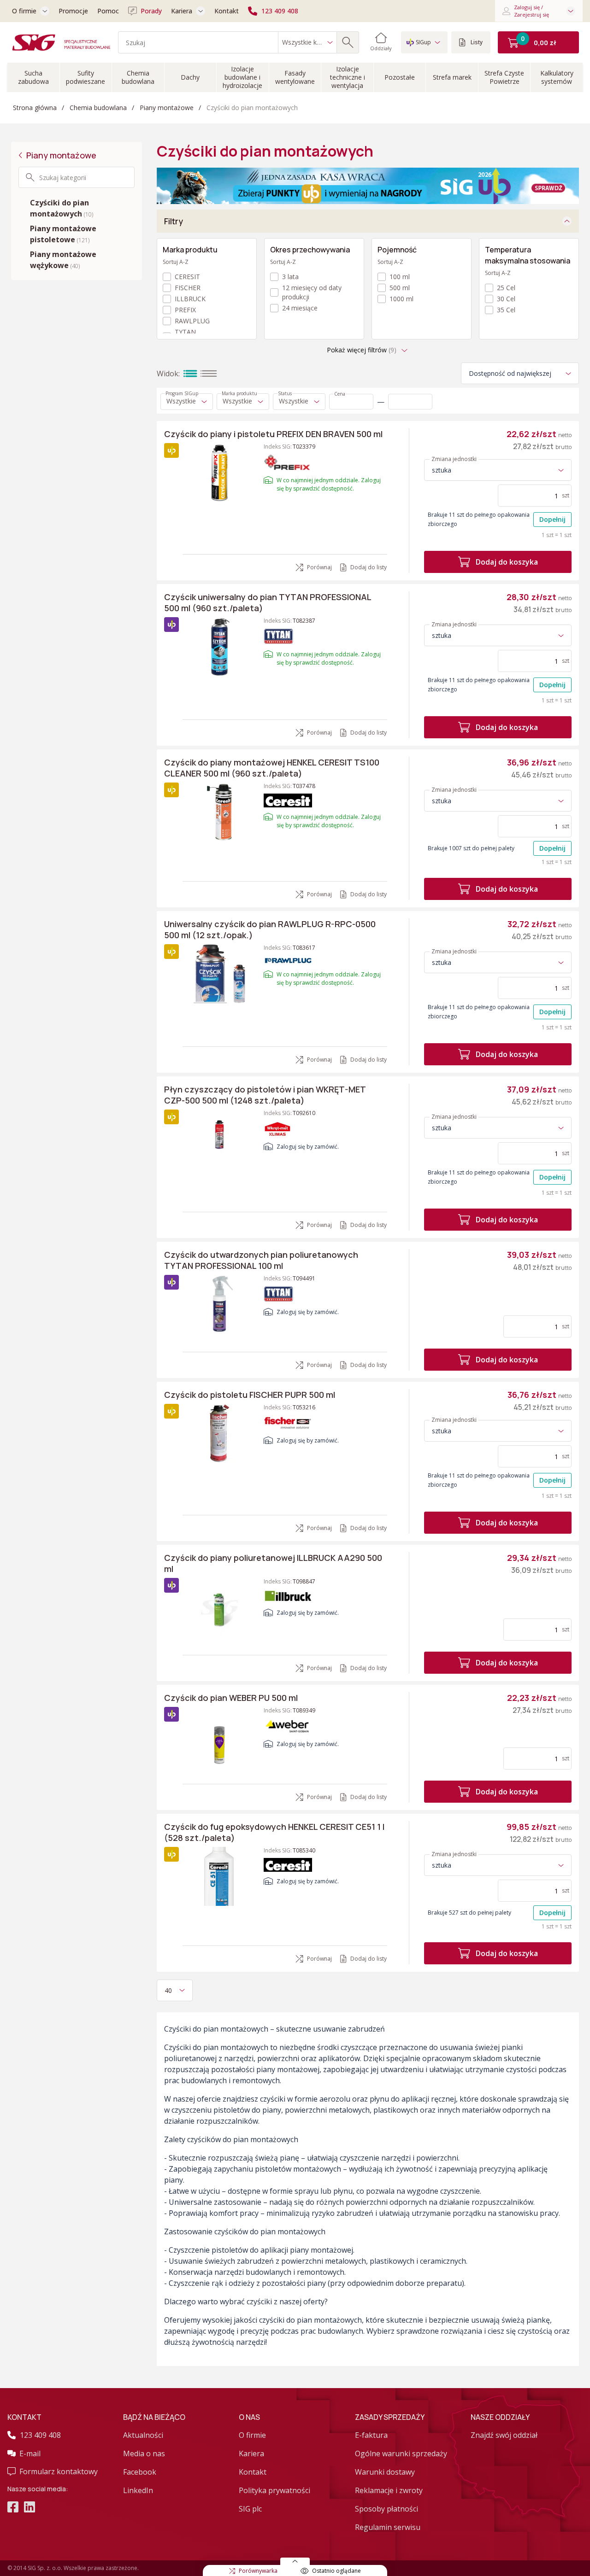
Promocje (73, 11)
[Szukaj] (348, 42)
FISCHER (188, 288)
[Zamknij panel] (567, 221)
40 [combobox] (168, 1990)
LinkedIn (138, 2490)
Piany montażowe (61, 155)
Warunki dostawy (385, 2472)
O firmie (24, 11)
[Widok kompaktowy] (209, 374)
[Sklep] (61, 42)
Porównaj (319, 567)
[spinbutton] (351, 402)
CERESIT (187, 277)
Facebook (140, 2472)
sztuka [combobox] (442, 470)
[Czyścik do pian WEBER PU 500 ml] (219, 1736)
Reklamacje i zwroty (389, 2490)
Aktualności (143, 2435)
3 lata (290, 277)
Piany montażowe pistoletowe (63, 234)
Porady (151, 11)
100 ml (400, 277)
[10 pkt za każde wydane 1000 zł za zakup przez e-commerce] (171, 625)
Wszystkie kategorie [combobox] (305, 42)
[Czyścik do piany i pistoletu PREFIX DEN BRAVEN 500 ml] (219, 473)
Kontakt (227, 11)
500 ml (400, 288)
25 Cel (506, 288)
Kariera (182, 11)
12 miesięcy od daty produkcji (312, 292)
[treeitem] (77, 208)
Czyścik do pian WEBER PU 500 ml (231, 1698)
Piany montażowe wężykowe (63, 260)
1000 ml (401, 299)
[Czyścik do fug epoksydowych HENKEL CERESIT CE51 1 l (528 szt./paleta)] (219, 1876)
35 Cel (506, 310)
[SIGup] (368, 185)
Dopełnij (552, 519)
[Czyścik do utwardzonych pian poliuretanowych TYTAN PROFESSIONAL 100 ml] (219, 1304)
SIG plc (250, 2509)
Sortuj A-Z (176, 262)
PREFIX (185, 310)
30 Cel (506, 299)
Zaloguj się (291, 1147)
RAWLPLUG (192, 321)
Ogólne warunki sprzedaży (401, 2453)
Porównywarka (258, 2571)
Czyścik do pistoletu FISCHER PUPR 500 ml (250, 1395)
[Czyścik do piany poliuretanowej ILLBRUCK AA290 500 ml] (219, 1607)
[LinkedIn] (29, 2508)
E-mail (30, 2453)
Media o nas (144, 2453)
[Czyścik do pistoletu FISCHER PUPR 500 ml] (219, 1433)
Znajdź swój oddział (504, 2435)
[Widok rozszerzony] (190, 374)
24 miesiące (300, 308)
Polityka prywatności (274, 2490)
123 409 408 (280, 11)
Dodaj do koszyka (507, 562)
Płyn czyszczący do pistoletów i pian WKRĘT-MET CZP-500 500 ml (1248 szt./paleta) (265, 1095)
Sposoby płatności (386, 2509)
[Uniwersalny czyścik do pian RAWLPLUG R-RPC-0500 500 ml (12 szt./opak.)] (219, 974)
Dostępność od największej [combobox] (510, 373)
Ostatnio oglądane (336, 2571)
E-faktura (371, 2435)
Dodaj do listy (369, 567)
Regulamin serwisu (388, 2527)
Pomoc (108, 11)
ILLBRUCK (190, 299)
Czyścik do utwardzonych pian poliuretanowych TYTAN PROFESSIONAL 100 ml (261, 1260)
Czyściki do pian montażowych (62, 208)
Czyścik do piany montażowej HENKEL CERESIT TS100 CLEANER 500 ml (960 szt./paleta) (272, 768)
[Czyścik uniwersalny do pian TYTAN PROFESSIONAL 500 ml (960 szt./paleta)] (219, 647)
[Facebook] (13, 2508)
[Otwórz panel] (295, 2561)
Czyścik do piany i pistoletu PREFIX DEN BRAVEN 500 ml (273, 434)
